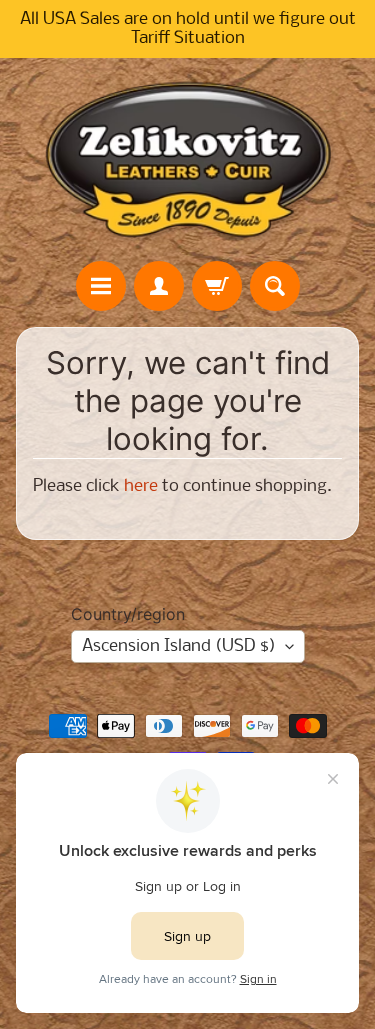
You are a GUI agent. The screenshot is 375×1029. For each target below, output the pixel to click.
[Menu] (101, 286)
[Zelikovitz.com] (188, 159)
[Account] (159, 286)
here (141, 486)
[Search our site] (275, 286)
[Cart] (217, 286)
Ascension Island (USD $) (179, 646)
